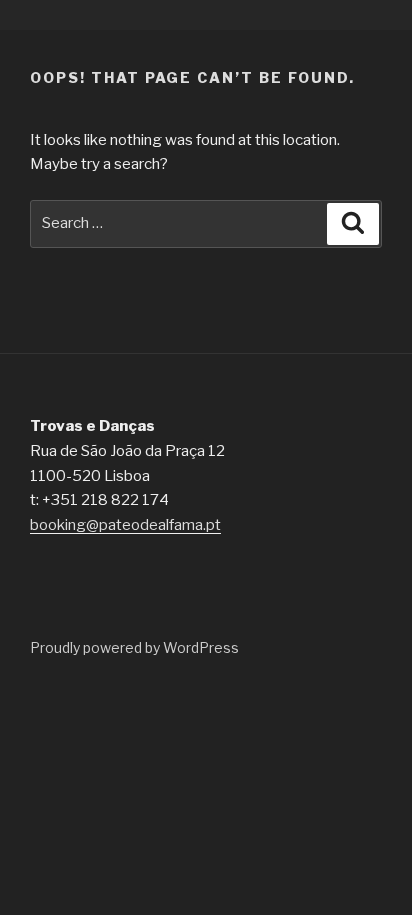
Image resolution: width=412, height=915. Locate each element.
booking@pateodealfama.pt (125, 525)
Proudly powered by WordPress (134, 647)
